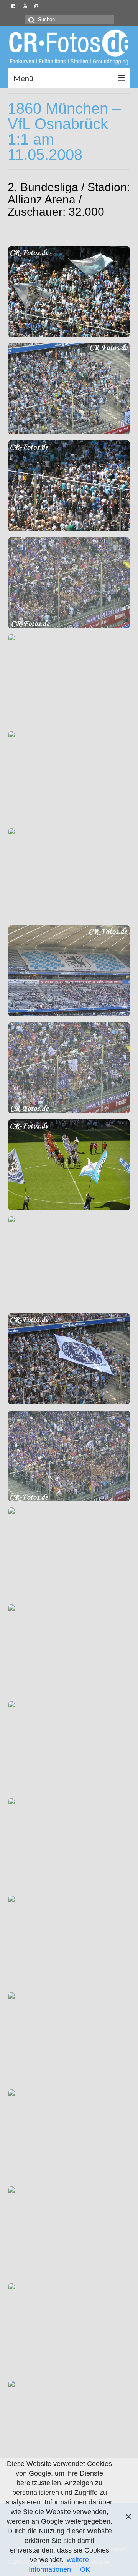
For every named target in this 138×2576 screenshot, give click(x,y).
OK (85, 2569)
